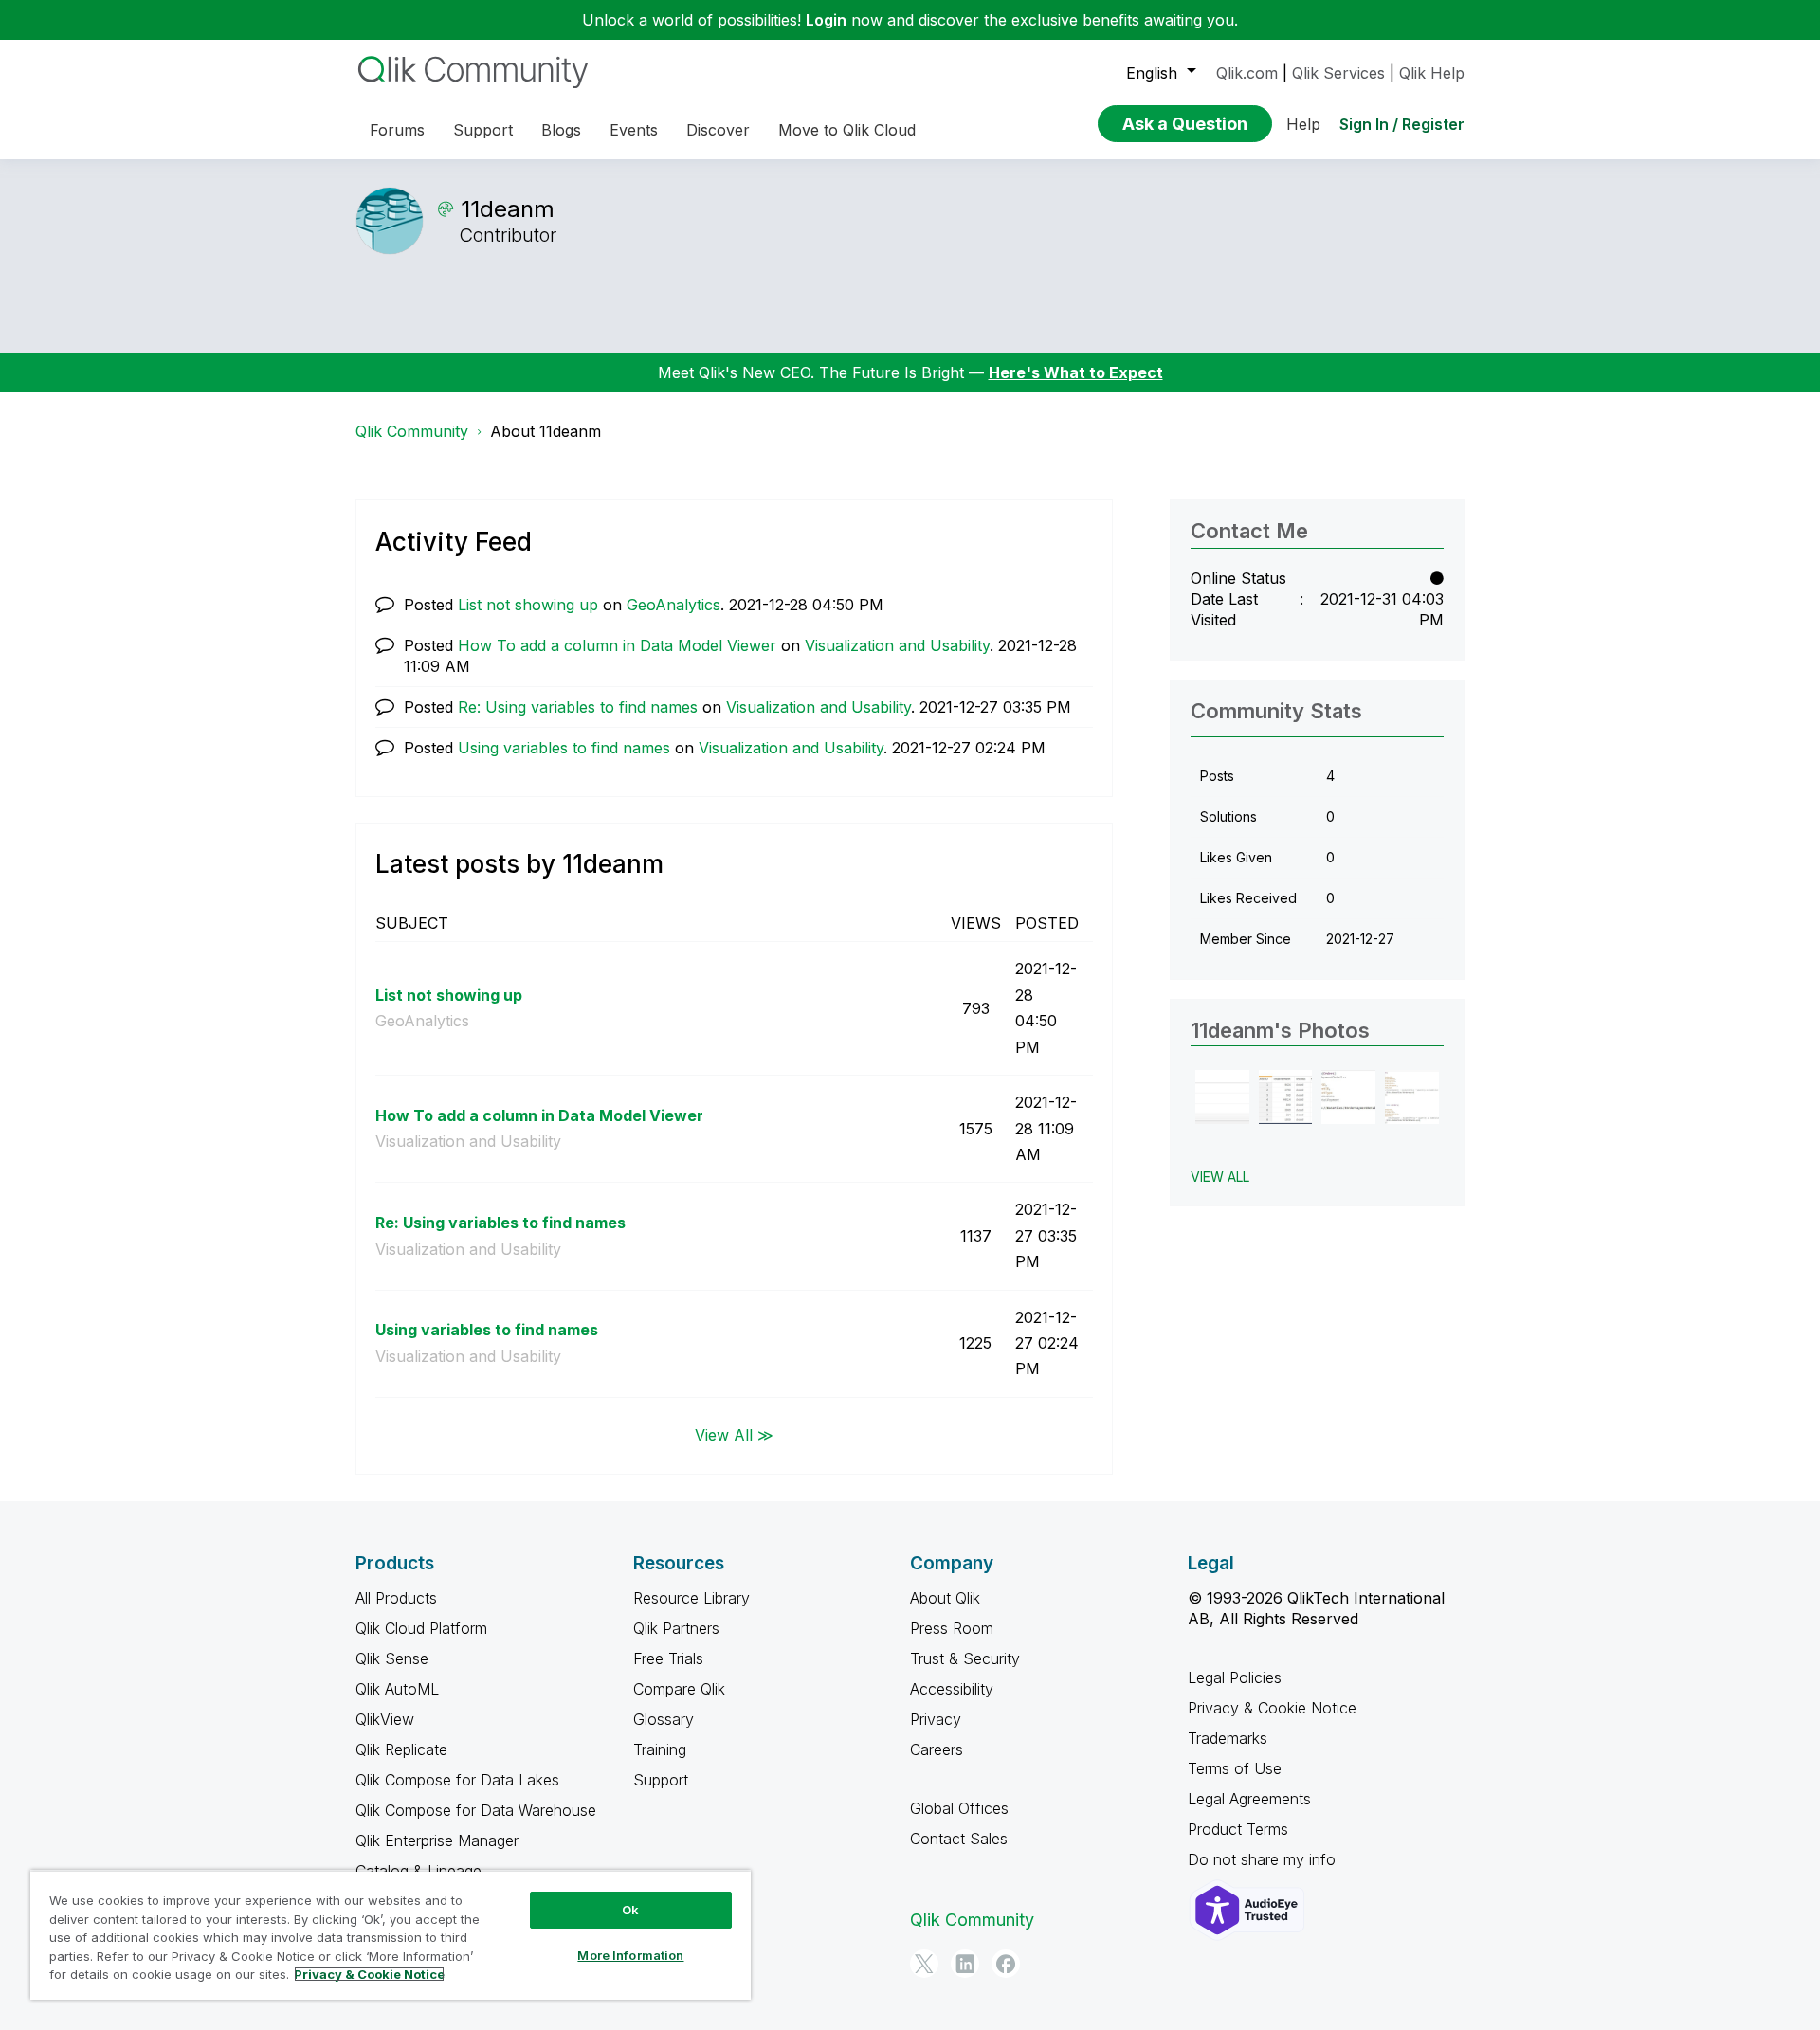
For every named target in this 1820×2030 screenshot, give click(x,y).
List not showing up (528, 605)
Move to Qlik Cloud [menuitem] (847, 130)
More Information (630, 1955)
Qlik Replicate (401, 1749)
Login (826, 20)
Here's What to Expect (1076, 372)
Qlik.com (1247, 73)
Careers (937, 1749)
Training (660, 1749)
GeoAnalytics (673, 605)
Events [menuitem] (634, 130)
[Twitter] (924, 1964)
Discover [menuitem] (718, 130)
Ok (630, 1910)
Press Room (952, 1628)
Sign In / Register (1402, 124)
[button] (1222, 1097)
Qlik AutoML (397, 1689)
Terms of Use (1235, 1768)
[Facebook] (1006, 1964)
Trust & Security (965, 1658)
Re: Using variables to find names (578, 707)
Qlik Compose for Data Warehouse (476, 1810)
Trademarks (1228, 1738)
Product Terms (1238, 1829)
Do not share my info (1264, 1859)
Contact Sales (959, 1839)
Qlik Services (1338, 73)
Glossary (664, 1719)
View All (1220, 1177)
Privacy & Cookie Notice (1272, 1708)
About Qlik (945, 1598)
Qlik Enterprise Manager (437, 1840)
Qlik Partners (676, 1628)
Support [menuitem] (483, 130)
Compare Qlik (679, 1689)
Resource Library (692, 1598)
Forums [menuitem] (397, 130)
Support (661, 1780)
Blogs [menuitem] (561, 130)
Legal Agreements (1249, 1799)
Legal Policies (1235, 1677)
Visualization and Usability (897, 645)
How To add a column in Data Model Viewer (617, 645)
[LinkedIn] (965, 1964)
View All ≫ (734, 1435)
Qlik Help (1432, 73)
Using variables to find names (564, 748)
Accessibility (952, 1689)
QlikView (385, 1719)
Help (1303, 124)
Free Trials (668, 1658)
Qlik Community (412, 431)
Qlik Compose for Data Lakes (457, 1780)
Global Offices (959, 1808)
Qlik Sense (392, 1658)
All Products (396, 1598)
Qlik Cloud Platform (421, 1628)
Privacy (936, 1719)
